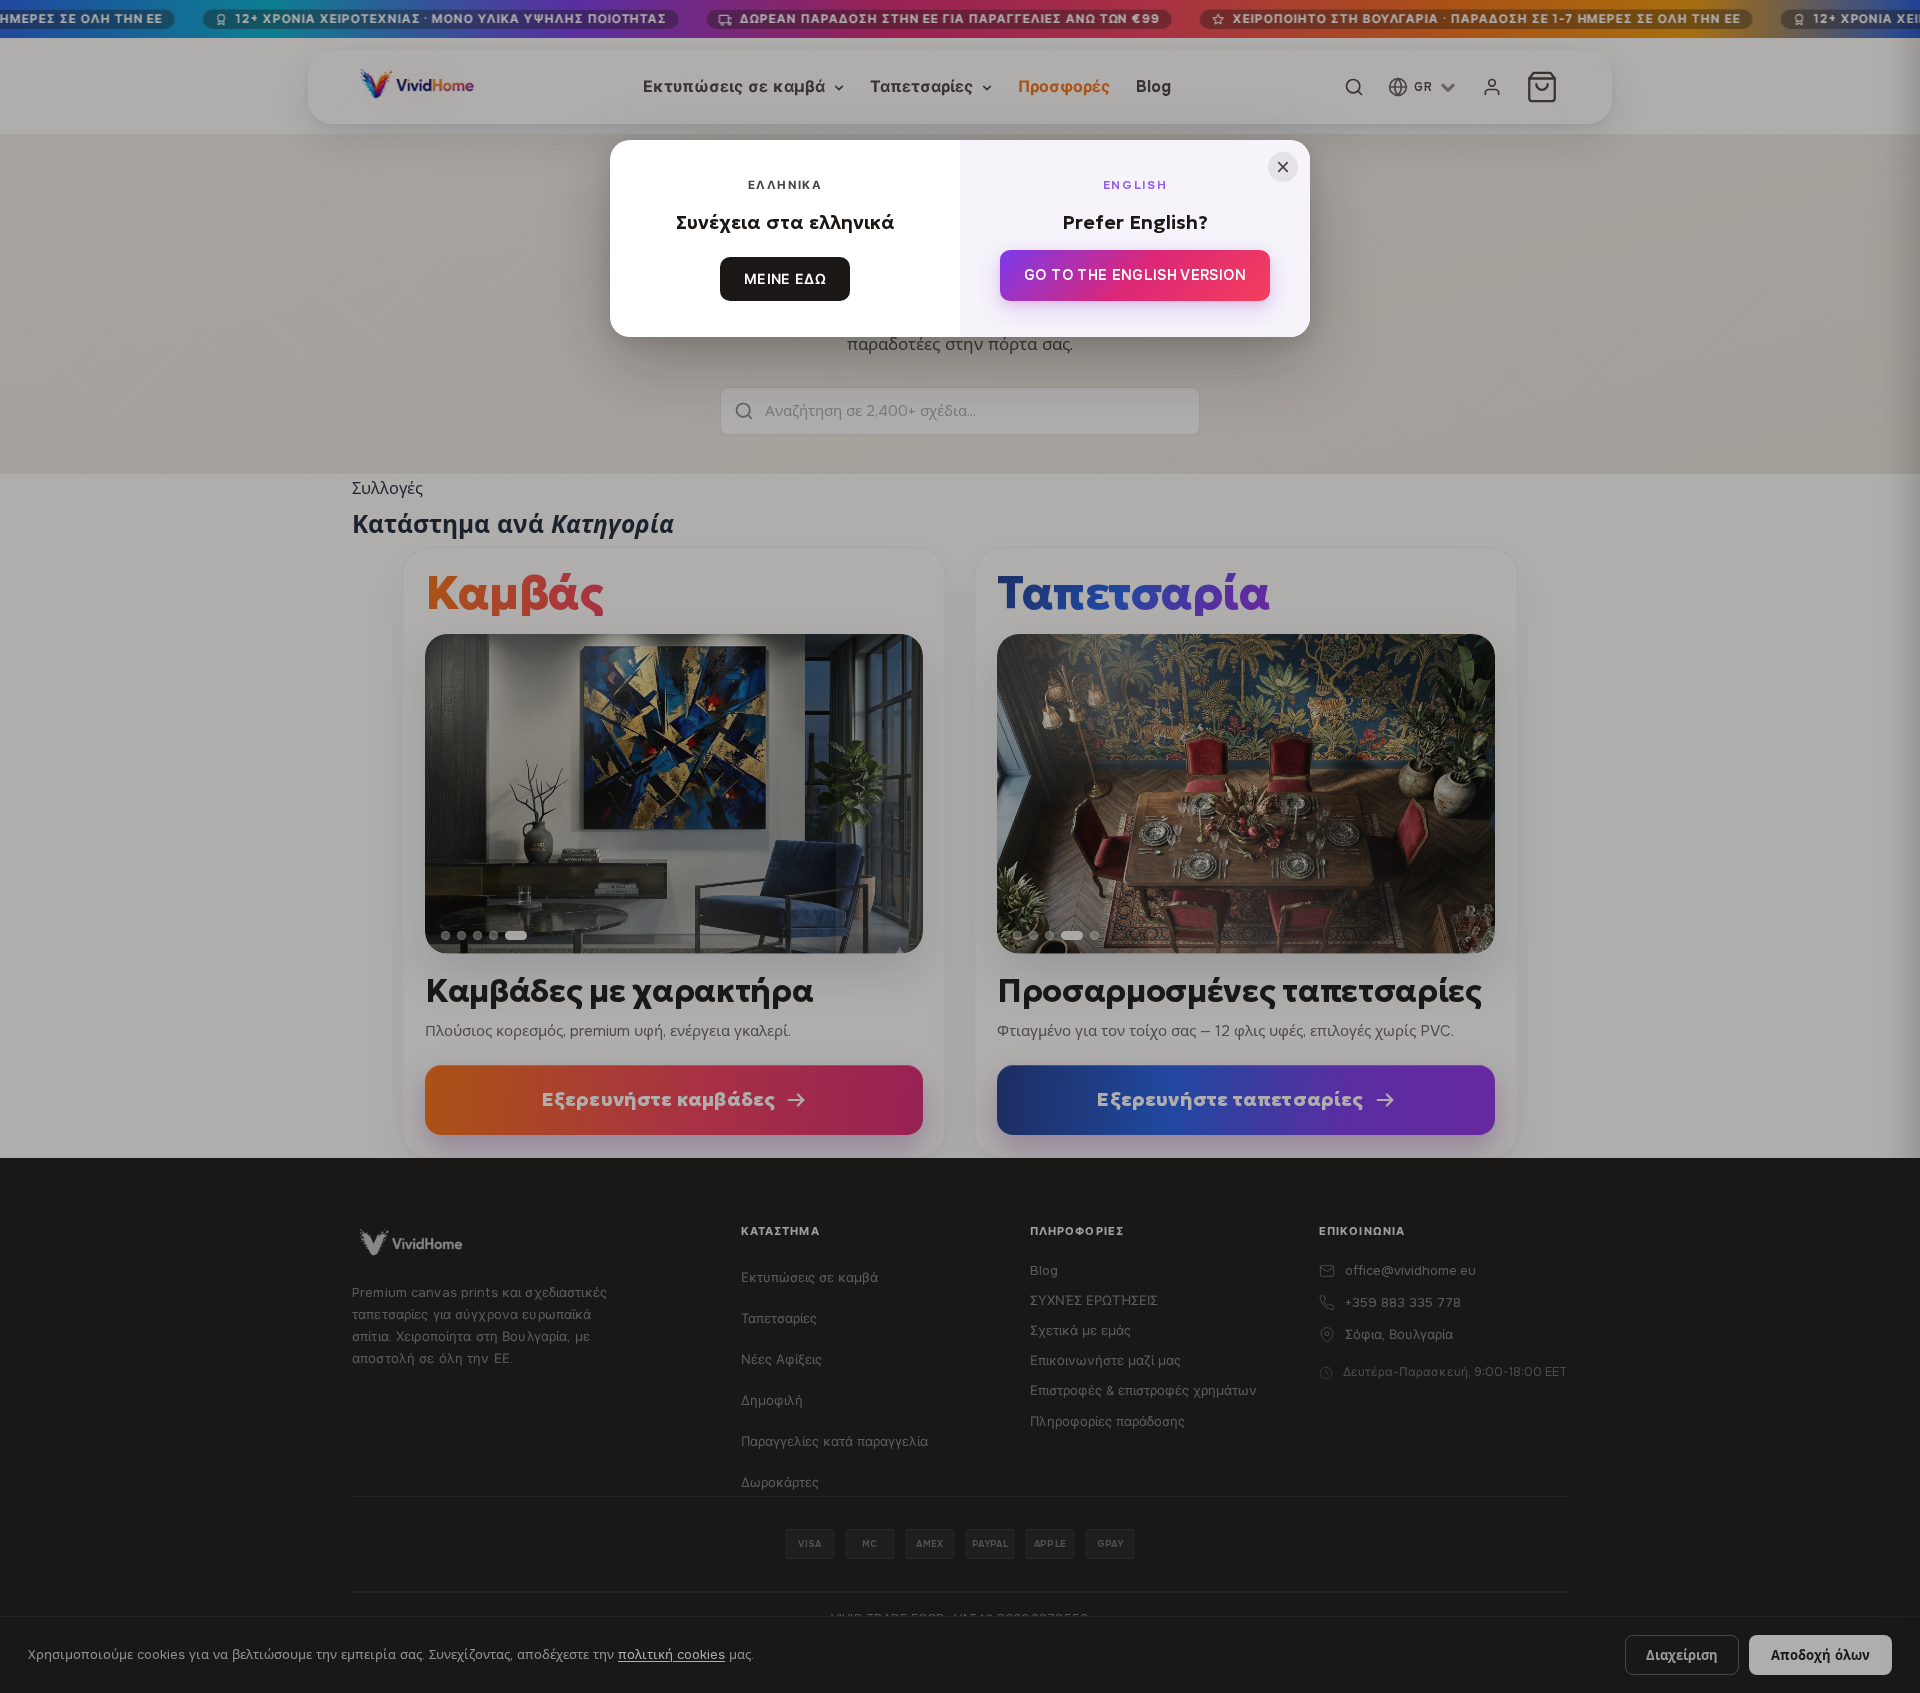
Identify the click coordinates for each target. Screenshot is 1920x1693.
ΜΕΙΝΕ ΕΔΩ (785, 279)
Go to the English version (1135, 275)
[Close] (1283, 167)
